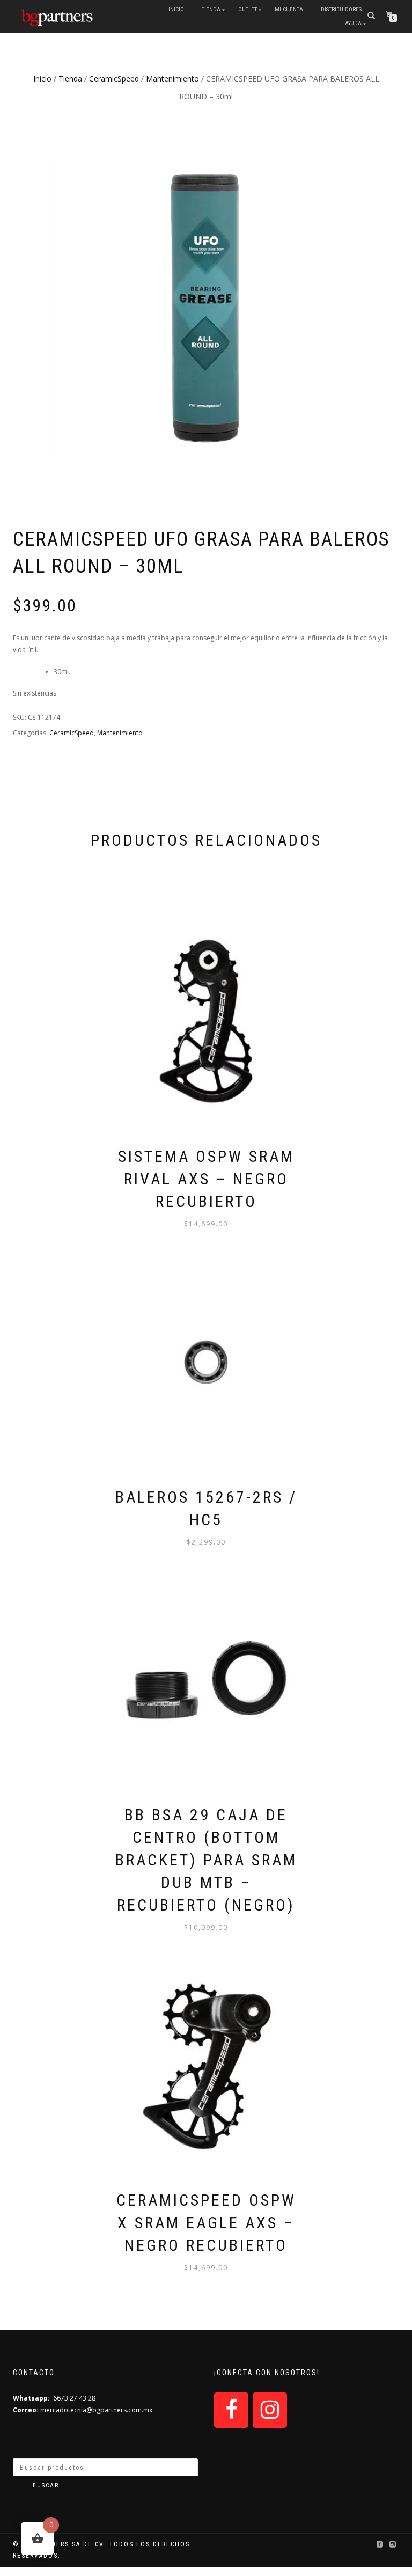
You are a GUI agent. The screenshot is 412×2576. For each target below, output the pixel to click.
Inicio (176, 9)
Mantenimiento (172, 79)
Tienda (211, 9)
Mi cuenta (289, 9)
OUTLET (248, 9)
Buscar (46, 2486)
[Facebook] (231, 2410)
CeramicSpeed (114, 79)
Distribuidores (341, 9)
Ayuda (353, 23)
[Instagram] (270, 2410)
